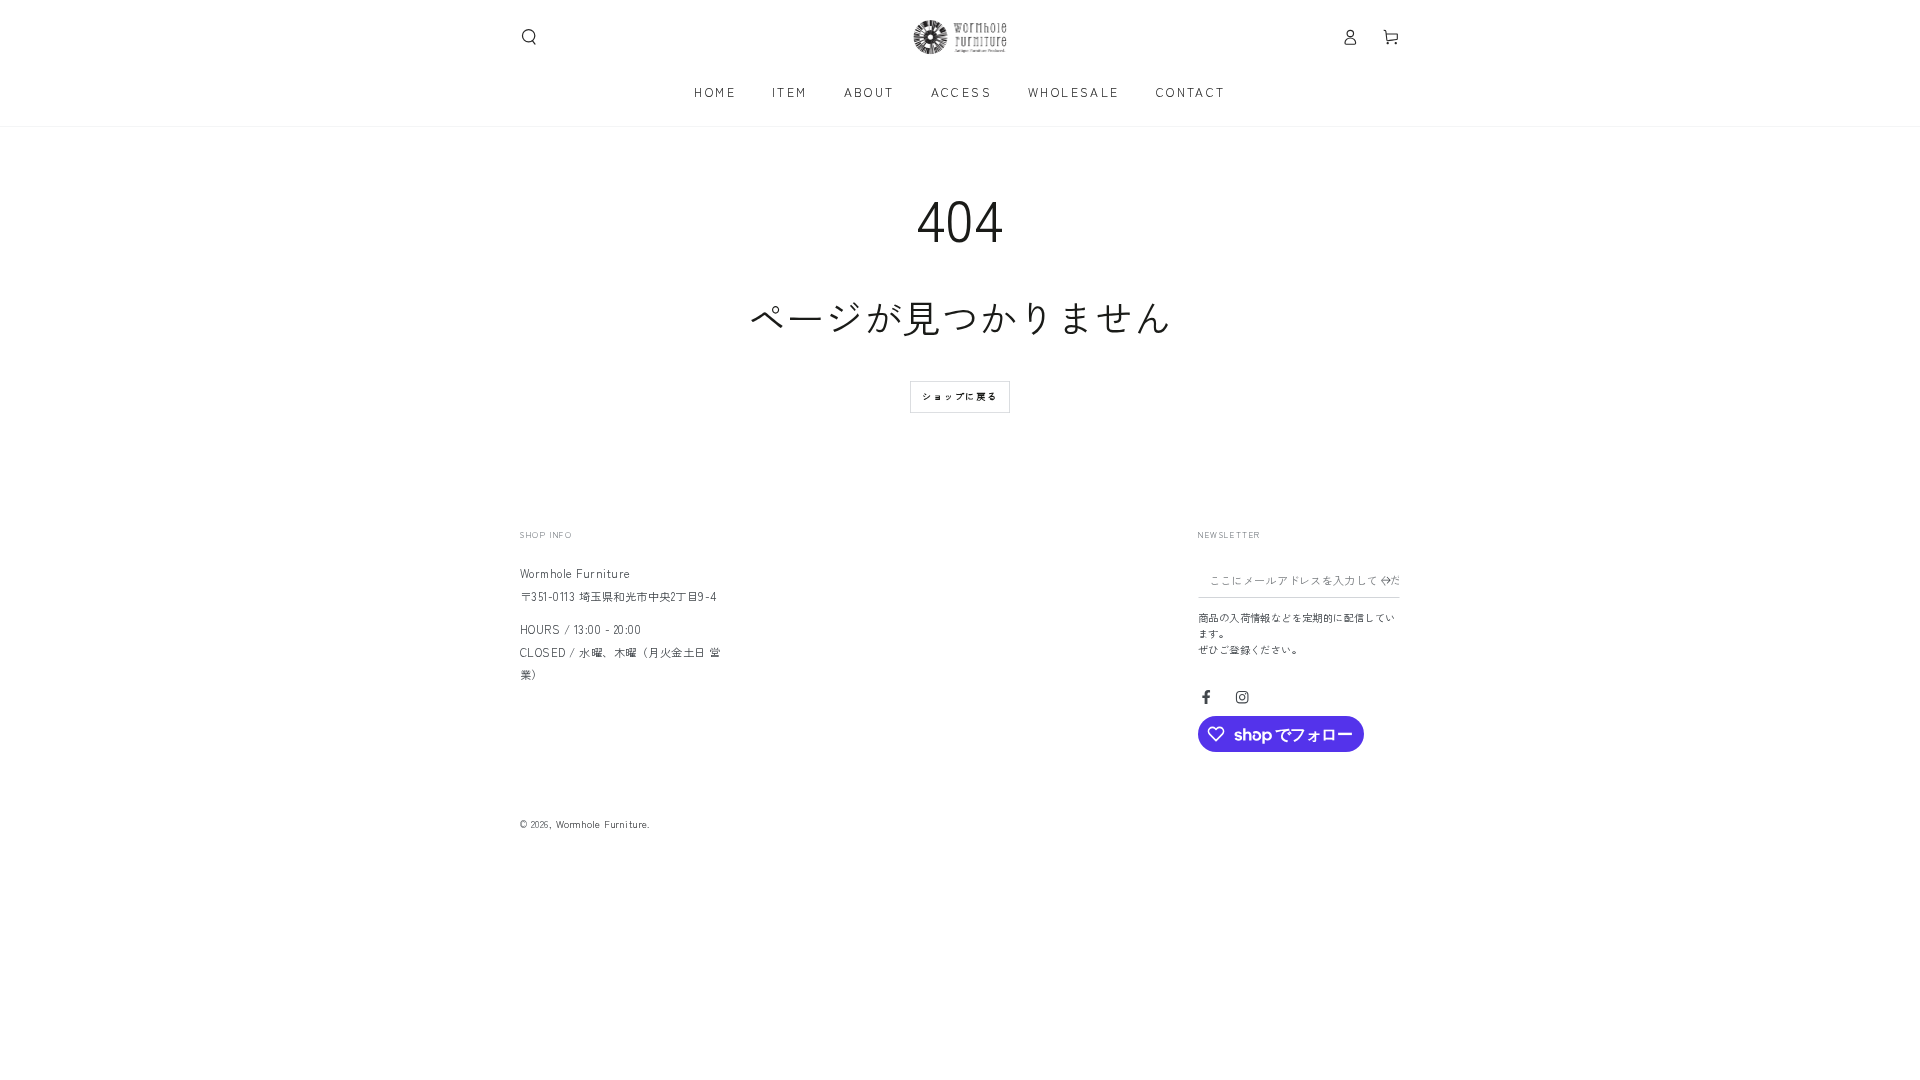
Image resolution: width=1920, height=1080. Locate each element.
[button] (529, 36)
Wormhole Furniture (602, 824)
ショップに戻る (960, 396)
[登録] (1391, 579)
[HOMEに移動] (960, 37)
